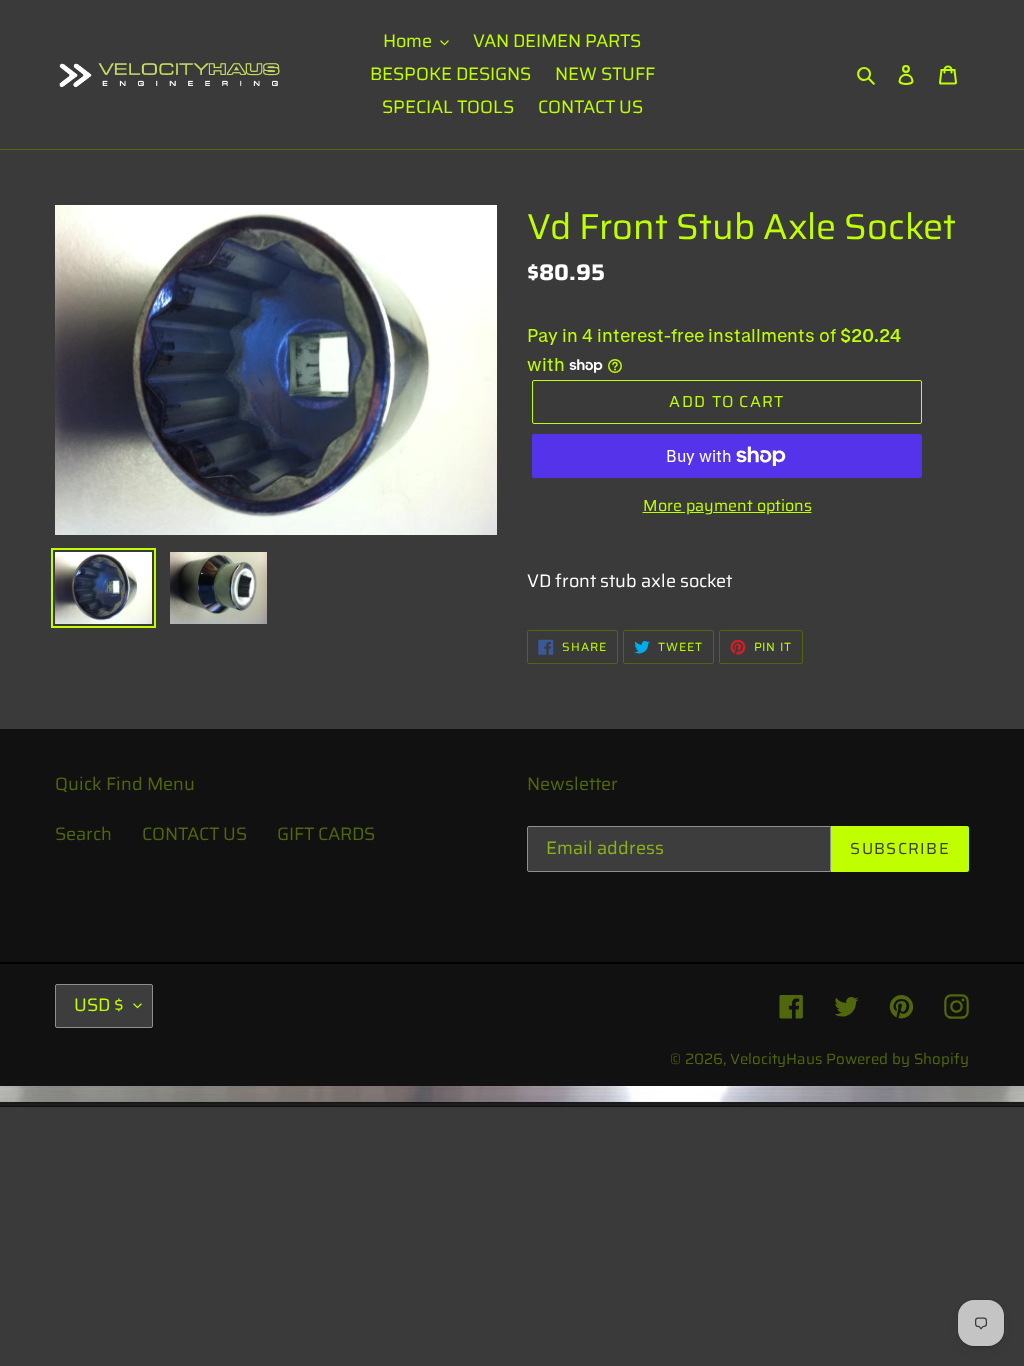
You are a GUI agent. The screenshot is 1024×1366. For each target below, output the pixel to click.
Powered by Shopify (897, 1059)
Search (83, 834)
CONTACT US (194, 834)
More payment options (727, 506)
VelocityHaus (776, 1059)
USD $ (99, 1005)
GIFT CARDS (326, 834)
